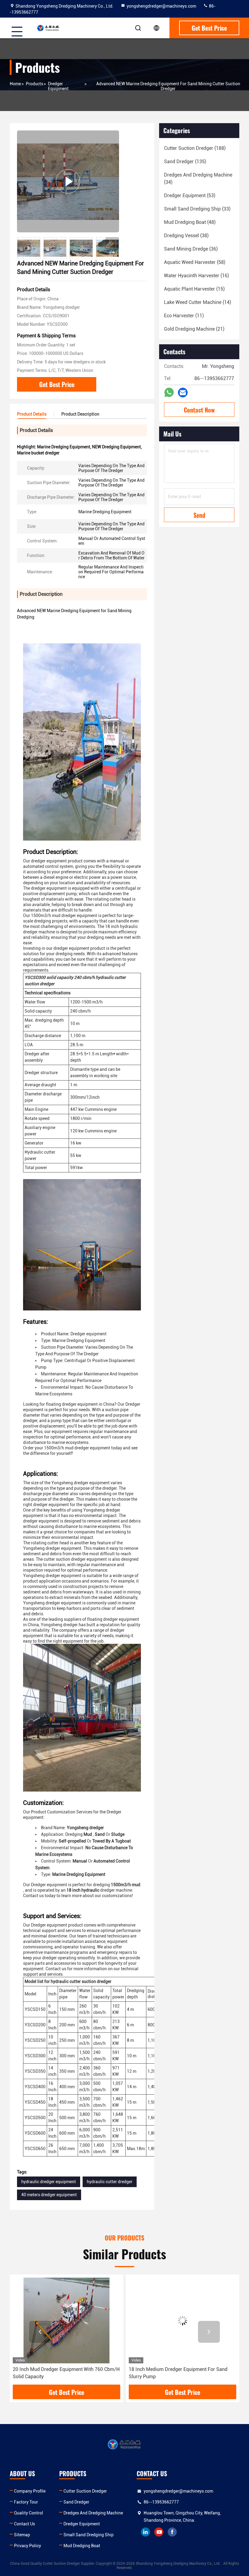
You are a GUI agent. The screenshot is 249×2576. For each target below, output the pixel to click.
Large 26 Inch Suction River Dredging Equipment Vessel (181, 2373)
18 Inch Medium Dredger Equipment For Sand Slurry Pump (62, 2373)
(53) (190, 196)
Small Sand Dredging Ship (89, 2535)
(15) (194, 289)
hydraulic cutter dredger (110, 2182)
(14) (198, 302)
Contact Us (24, 2524)
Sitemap (22, 2535)
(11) (184, 316)
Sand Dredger (76, 2502)
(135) (185, 162)
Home (15, 84)
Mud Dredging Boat (82, 2546)
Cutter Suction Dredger (85, 2491)
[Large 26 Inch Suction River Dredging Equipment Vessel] (182, 2320)
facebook (172, 2532)
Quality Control (29, 2513)
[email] (183, 393)
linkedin (145, 2532)
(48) (190, 222)
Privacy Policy (27, 2546)
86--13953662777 (161, 2502)
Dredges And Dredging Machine (93, 2513)
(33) (197, 209)
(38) (186, 236)
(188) (195, 148)
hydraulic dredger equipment (49, 2182)
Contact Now (199, 410)
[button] (112, 244)
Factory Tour (26, 2502)
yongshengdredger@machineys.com (161, 6)
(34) (198, 179)
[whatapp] (169, 393)
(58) (195, 262)
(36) (191, 249)
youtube (159, 2532)
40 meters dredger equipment (49, 2195)
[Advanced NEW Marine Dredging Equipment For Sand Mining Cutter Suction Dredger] (68, 181)
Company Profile (30, 2491)
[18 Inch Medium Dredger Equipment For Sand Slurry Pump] (67, 2320)
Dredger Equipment (58, 86)
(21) (194, 329)
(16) (196, 276)
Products (34, 84)
